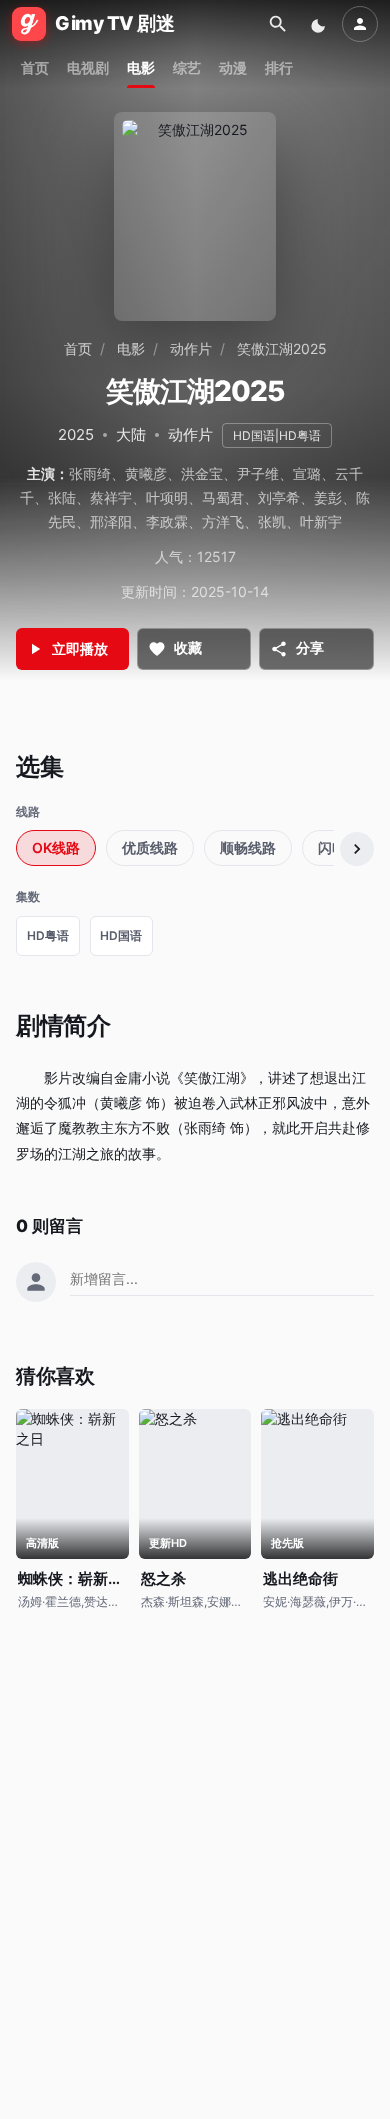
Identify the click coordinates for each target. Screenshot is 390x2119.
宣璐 (307, 473)
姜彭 (328, 497)
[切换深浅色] (320, 24)
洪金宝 (202, 473)
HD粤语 (48, 935)
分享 (310, 647)
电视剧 (88, 67)
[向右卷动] (357, 849)
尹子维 (258, 473)
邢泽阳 (111, 521)
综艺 (187, 67)
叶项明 (167, 497)
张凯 (272, 521)
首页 (35, 67)
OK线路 (56, 847)
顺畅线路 (248, 847)
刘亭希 (279, 497)
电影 (141, 67)
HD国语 (121, 935)
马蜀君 (223, 497)
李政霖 (167, 521)
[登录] (360, 24)
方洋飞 (223, 521)
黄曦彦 (146, 473)
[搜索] (278, 24)
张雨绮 (90, 473)
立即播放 (80, 648)
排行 (279, 67)
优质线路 (150, 847)
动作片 (191, 348)
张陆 (62, 497)
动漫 (233, 67)
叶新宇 (321, 521)
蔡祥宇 (111, 497)
